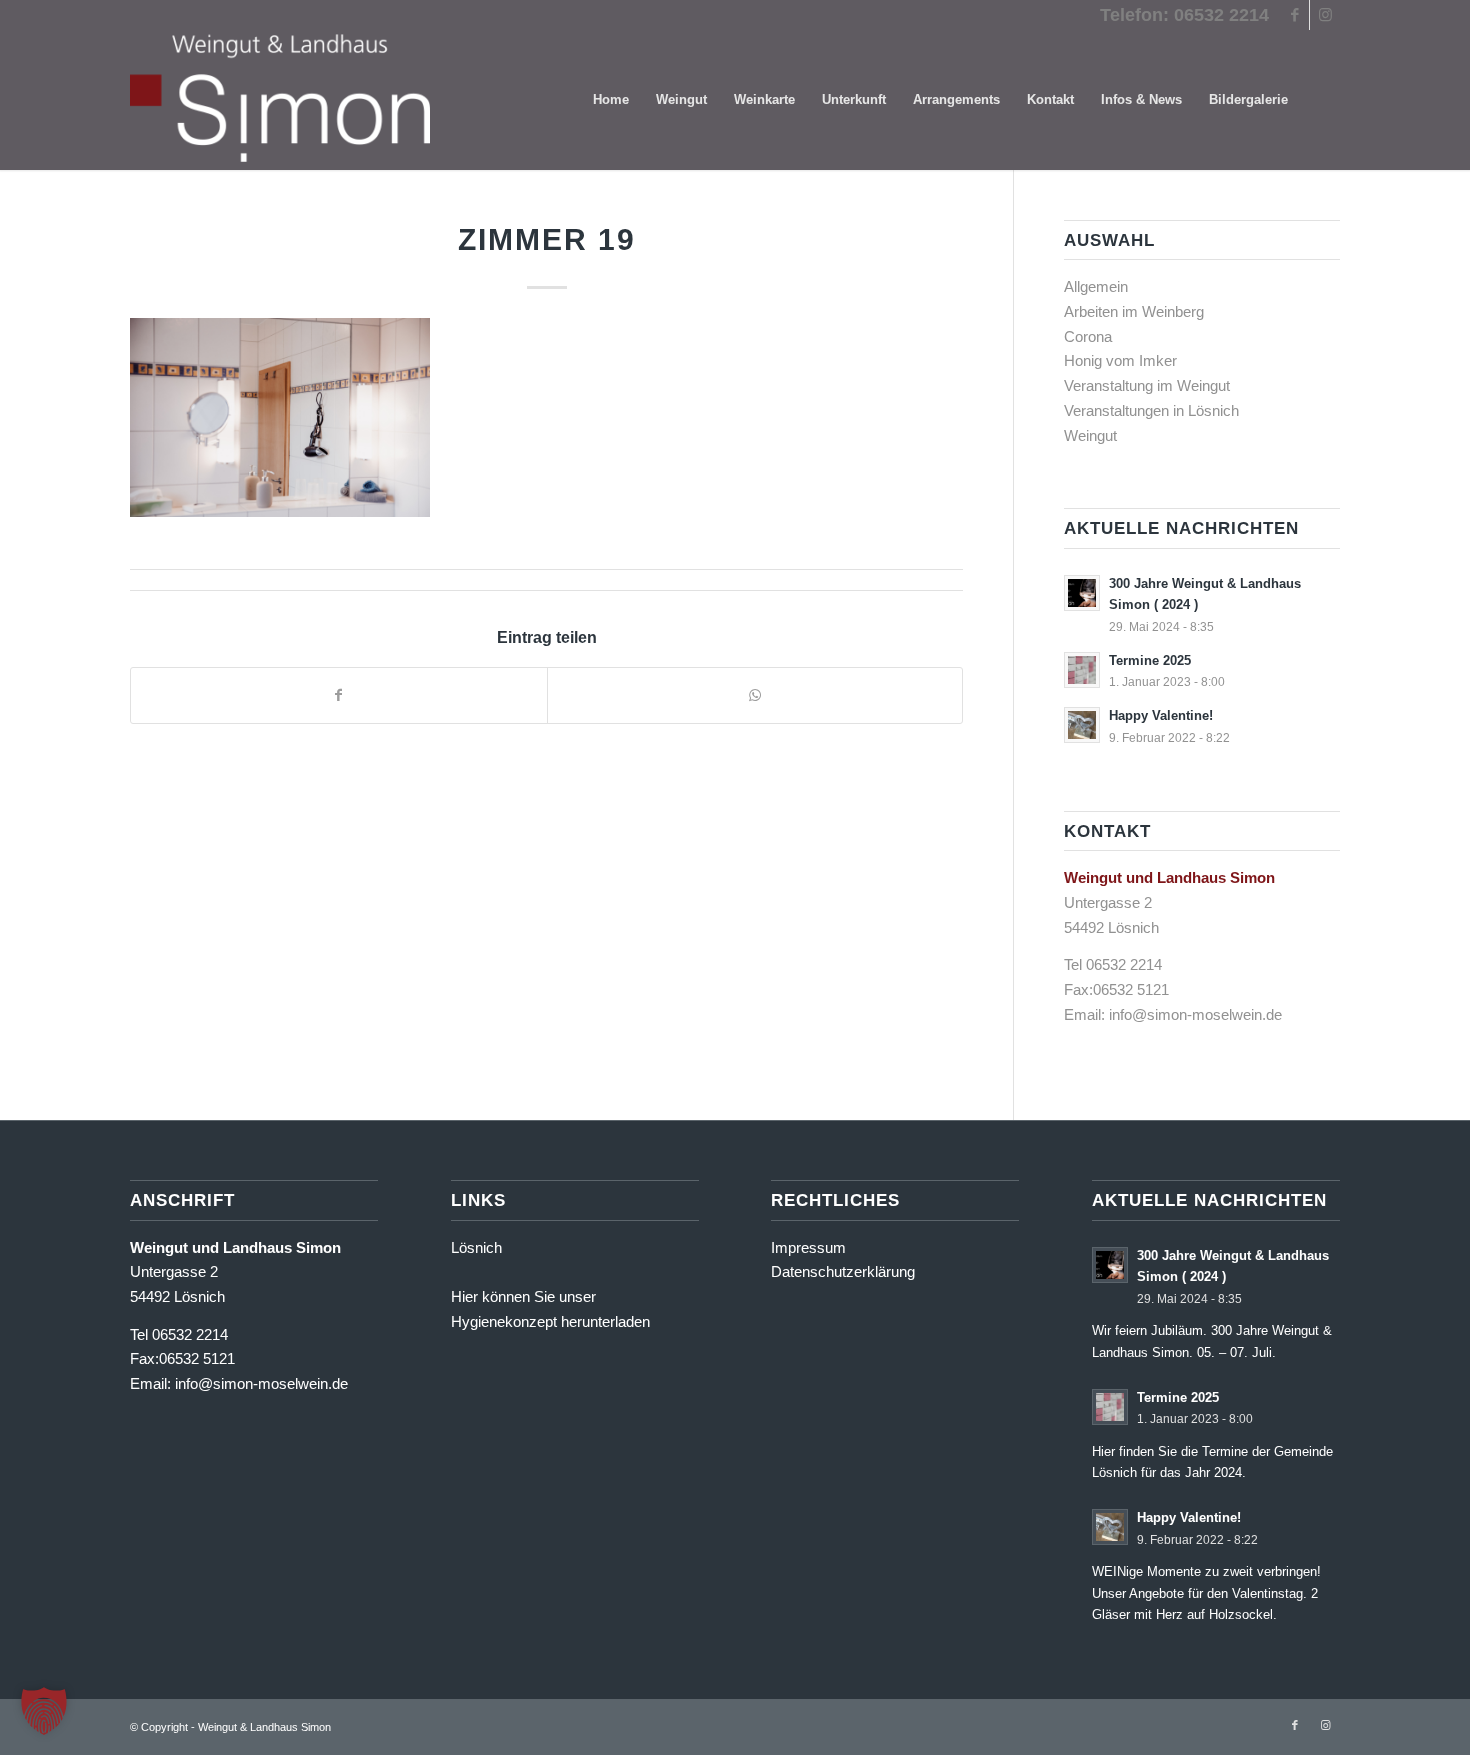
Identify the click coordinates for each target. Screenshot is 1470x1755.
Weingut (1090, 435)
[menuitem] (611, 100)
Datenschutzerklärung (843, 1271)
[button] (44, 1711)
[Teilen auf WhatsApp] (755, 695)
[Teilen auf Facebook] (339, 695)
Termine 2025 (1150, 660)
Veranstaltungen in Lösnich (1151, 410)
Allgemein (1096, 286)
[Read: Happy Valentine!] (1082, 725)
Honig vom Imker (1120, 360)
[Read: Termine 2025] (1082, 670)
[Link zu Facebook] (1294, 15)
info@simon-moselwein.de (1195, 1014)
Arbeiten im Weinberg (1134, 311)
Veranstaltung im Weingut (1147, 385)
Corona (1088, 336)
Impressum (808, 1247)
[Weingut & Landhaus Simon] (280, 100)
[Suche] (1320, 100)
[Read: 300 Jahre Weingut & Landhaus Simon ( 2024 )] (1082, 593)
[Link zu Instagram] (1325, 15)
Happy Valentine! (1161, 715)
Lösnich (476, 1247)
